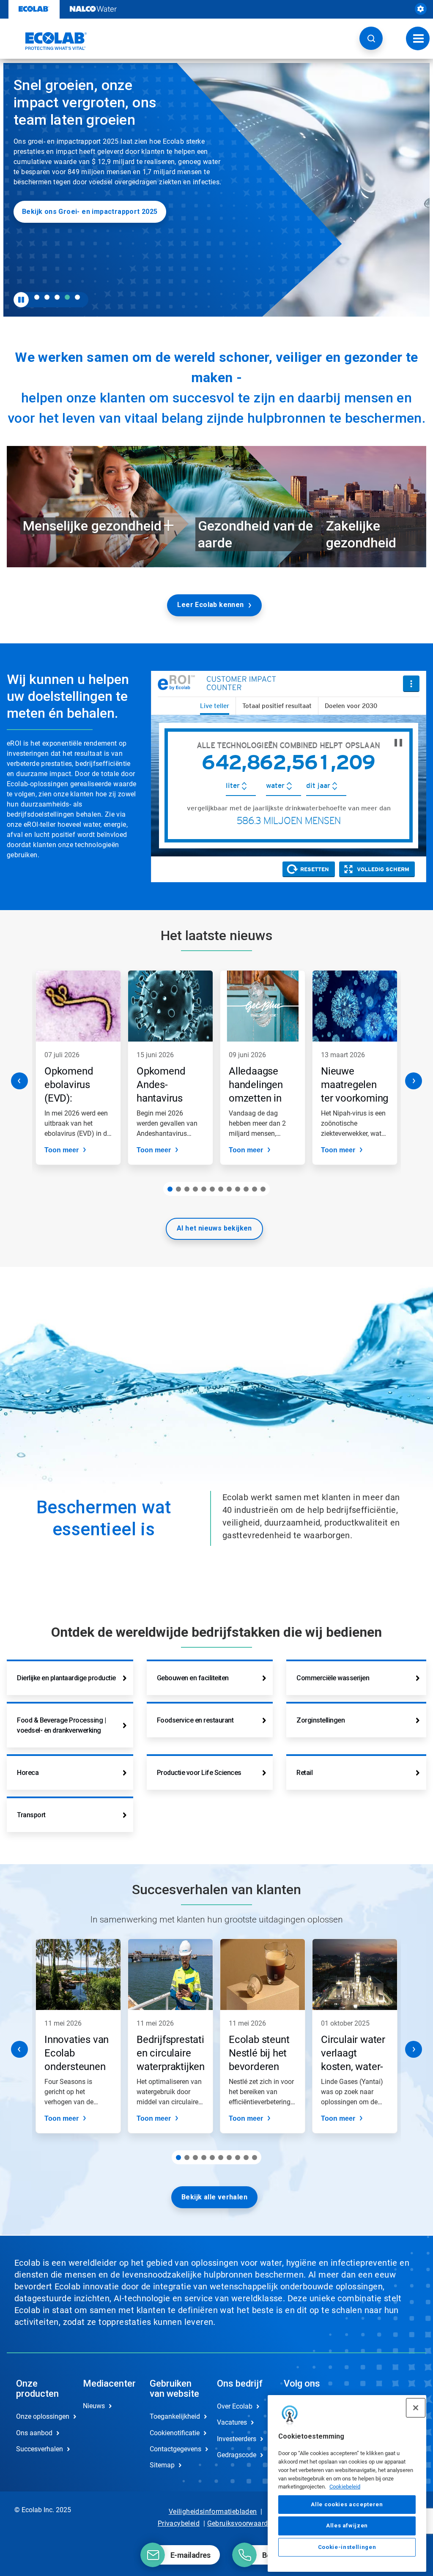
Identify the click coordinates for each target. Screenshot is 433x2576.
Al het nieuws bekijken (214, 1228)
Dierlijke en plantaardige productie (66, 1678)
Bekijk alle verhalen (214, 2197)
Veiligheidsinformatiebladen (213, 2512)
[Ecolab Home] (47, 41)
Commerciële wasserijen (333, 1678)
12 (263, 1189)
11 (255, 1189)
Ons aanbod (34, 2433)
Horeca (28, 1773)
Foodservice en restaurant (195, 1720)
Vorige (19, 1081)
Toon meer (62, 1150)
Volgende (414, 1081)
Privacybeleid (179, 2523)
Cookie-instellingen (347, 2547)
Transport (31, 1815)
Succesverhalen (40, 2449)
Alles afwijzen (347, 2525)
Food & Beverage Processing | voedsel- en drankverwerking (61, 1725)
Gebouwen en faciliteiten (193, 1678)
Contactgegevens (174, 2449)
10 (246, 1189)
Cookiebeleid (345, 2487)
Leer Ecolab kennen (210, 605)
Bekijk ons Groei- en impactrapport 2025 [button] (90, 212)
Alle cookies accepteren (347, 2504)
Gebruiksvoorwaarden (241, 2523)
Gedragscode (237, 2455)
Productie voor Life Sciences (199, 1773)
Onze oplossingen (41, 2416)
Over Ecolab (235, 2406)
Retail (304, 1773)
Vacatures (232, 2422)
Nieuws (94, 2406)
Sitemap (162, 2465)
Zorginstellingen (321, 1720)
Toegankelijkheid (174, 2416)
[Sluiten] (416, 2408)
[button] (371, 38)
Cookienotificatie (174, 2433)
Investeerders (237, 2439)
